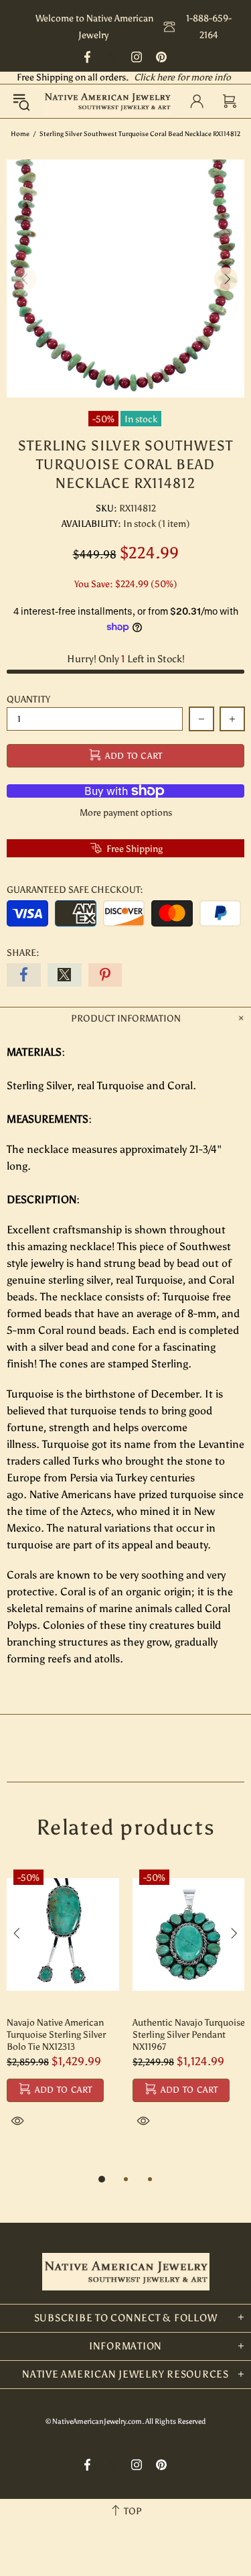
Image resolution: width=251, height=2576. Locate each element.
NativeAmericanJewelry (107, 101)
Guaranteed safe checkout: (75, 890)
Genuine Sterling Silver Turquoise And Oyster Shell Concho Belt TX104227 (80, 2035)
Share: (23, 953)
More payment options (126, 813)
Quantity (28, 699)
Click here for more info (182, 77)
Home (20, 134)
